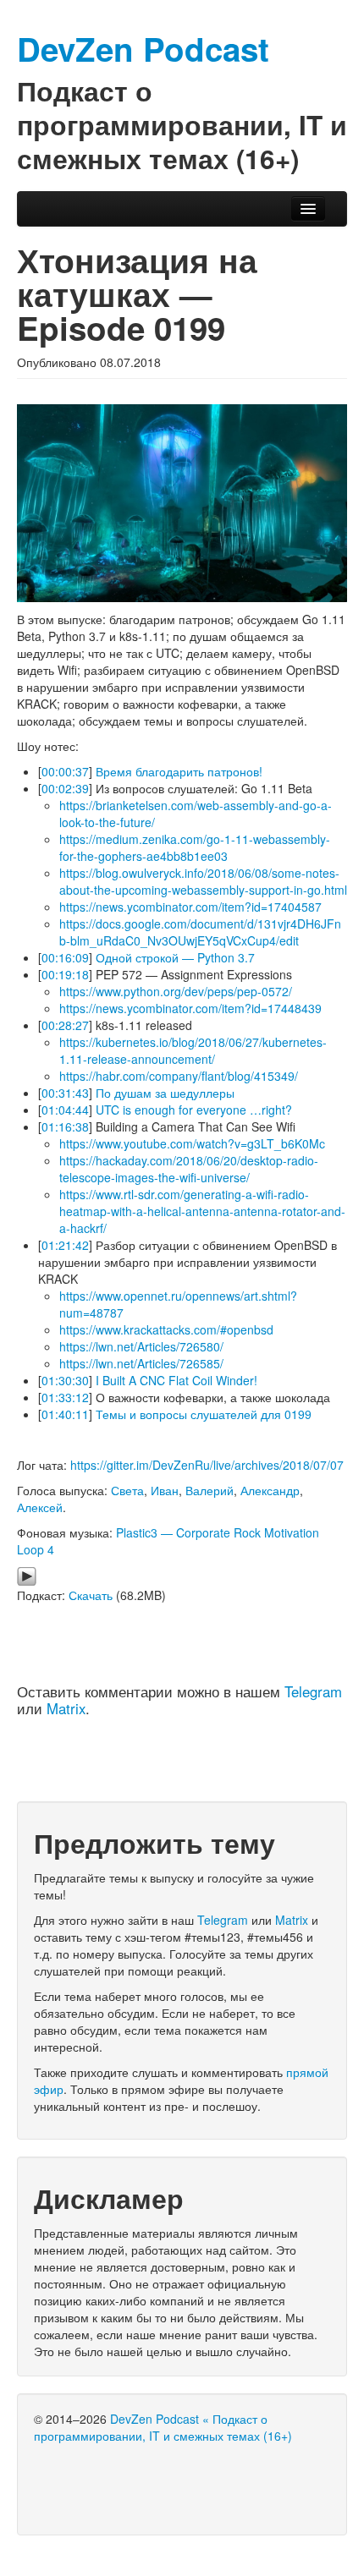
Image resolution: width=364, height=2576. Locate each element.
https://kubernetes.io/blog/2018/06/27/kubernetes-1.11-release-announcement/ (193, 1050)
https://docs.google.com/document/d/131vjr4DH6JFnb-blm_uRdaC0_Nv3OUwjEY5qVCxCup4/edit (200, 932)
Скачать (91, 1595)
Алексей (40, 1507)
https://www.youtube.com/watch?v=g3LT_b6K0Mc (192, 1143)
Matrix (66, 1708)
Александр (270, 1490)
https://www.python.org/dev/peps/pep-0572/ (176, 991)
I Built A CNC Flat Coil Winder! (176, 1380)
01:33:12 (65, 1397)
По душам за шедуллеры (165, 1093)
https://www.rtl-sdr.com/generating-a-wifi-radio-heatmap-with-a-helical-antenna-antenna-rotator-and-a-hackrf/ (202, 1211)
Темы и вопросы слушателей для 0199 (204, 1414)
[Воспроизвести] (27, 1575)
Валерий (210, 1490)
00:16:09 (65, 957)
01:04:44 (65, 1110)
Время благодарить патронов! (179, 771)
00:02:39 (65, 788)
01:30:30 (65, 1380)
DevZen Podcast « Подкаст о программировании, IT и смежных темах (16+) (163, 2427)
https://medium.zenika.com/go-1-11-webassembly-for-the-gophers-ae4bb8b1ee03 (195, 847)
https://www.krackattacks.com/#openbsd (166, 1329)
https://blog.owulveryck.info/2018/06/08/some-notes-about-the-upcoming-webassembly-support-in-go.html (203, 881)
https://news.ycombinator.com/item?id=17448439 (190, 1008)
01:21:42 (65, 1245)
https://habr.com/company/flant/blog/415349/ (179, 1076)
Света (127, 1490)
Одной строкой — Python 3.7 (175, 957)
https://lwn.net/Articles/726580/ (141, 1346)
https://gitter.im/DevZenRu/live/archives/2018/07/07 (207, 1465)
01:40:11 (65, 1414)
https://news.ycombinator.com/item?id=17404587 (190, 907)
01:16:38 (65, 1126)
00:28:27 (65, 1025)
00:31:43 (65, 1093)
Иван (165, 1490)
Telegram (313, 1691)
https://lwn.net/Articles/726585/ (141, 1363)
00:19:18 (65, 974)
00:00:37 (65, 771)
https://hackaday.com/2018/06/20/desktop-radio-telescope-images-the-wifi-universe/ (189, 1169)
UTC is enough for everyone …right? (194, 1110)
